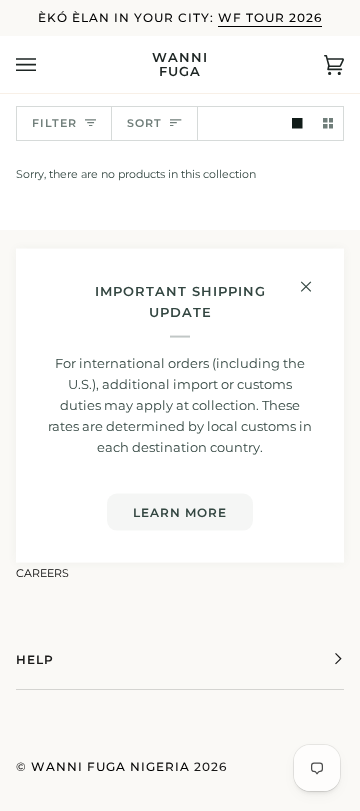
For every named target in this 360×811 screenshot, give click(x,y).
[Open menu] (46, 64)
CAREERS (42, 573)
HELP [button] (35, 659)
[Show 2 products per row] (328, 123)
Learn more (180, 511)
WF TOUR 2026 (270, 17)
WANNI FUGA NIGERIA (110, 766)
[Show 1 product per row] (297, 123)
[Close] (314, 277)
